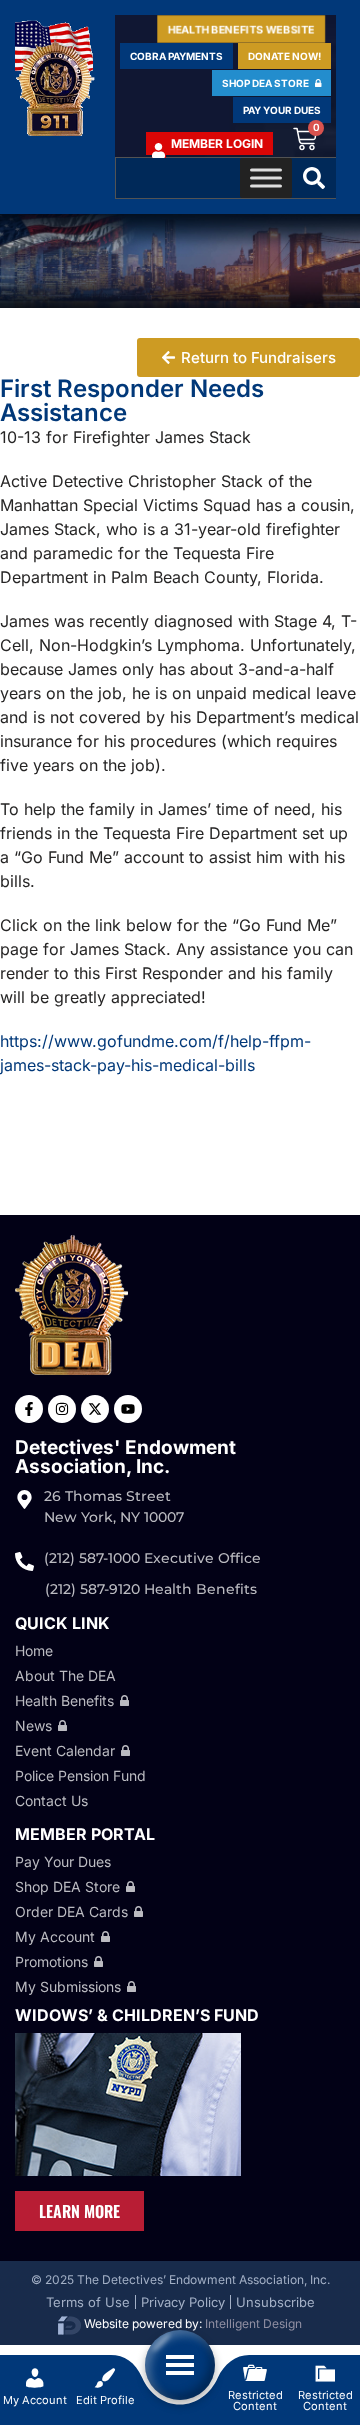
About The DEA (65, 1675)
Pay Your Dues (63, 1861)
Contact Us (51, 1800)
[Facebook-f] (29, 1409)
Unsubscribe (275, 2302)
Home (34, 1650)
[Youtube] (128, 1409)
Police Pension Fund (80, 1775)
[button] (314, 178)
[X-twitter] (95, 1409)
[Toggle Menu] (266, 178)
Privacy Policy (183, 2302)
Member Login (217, 143)
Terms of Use (88, 2302)
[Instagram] (62, 1409)
